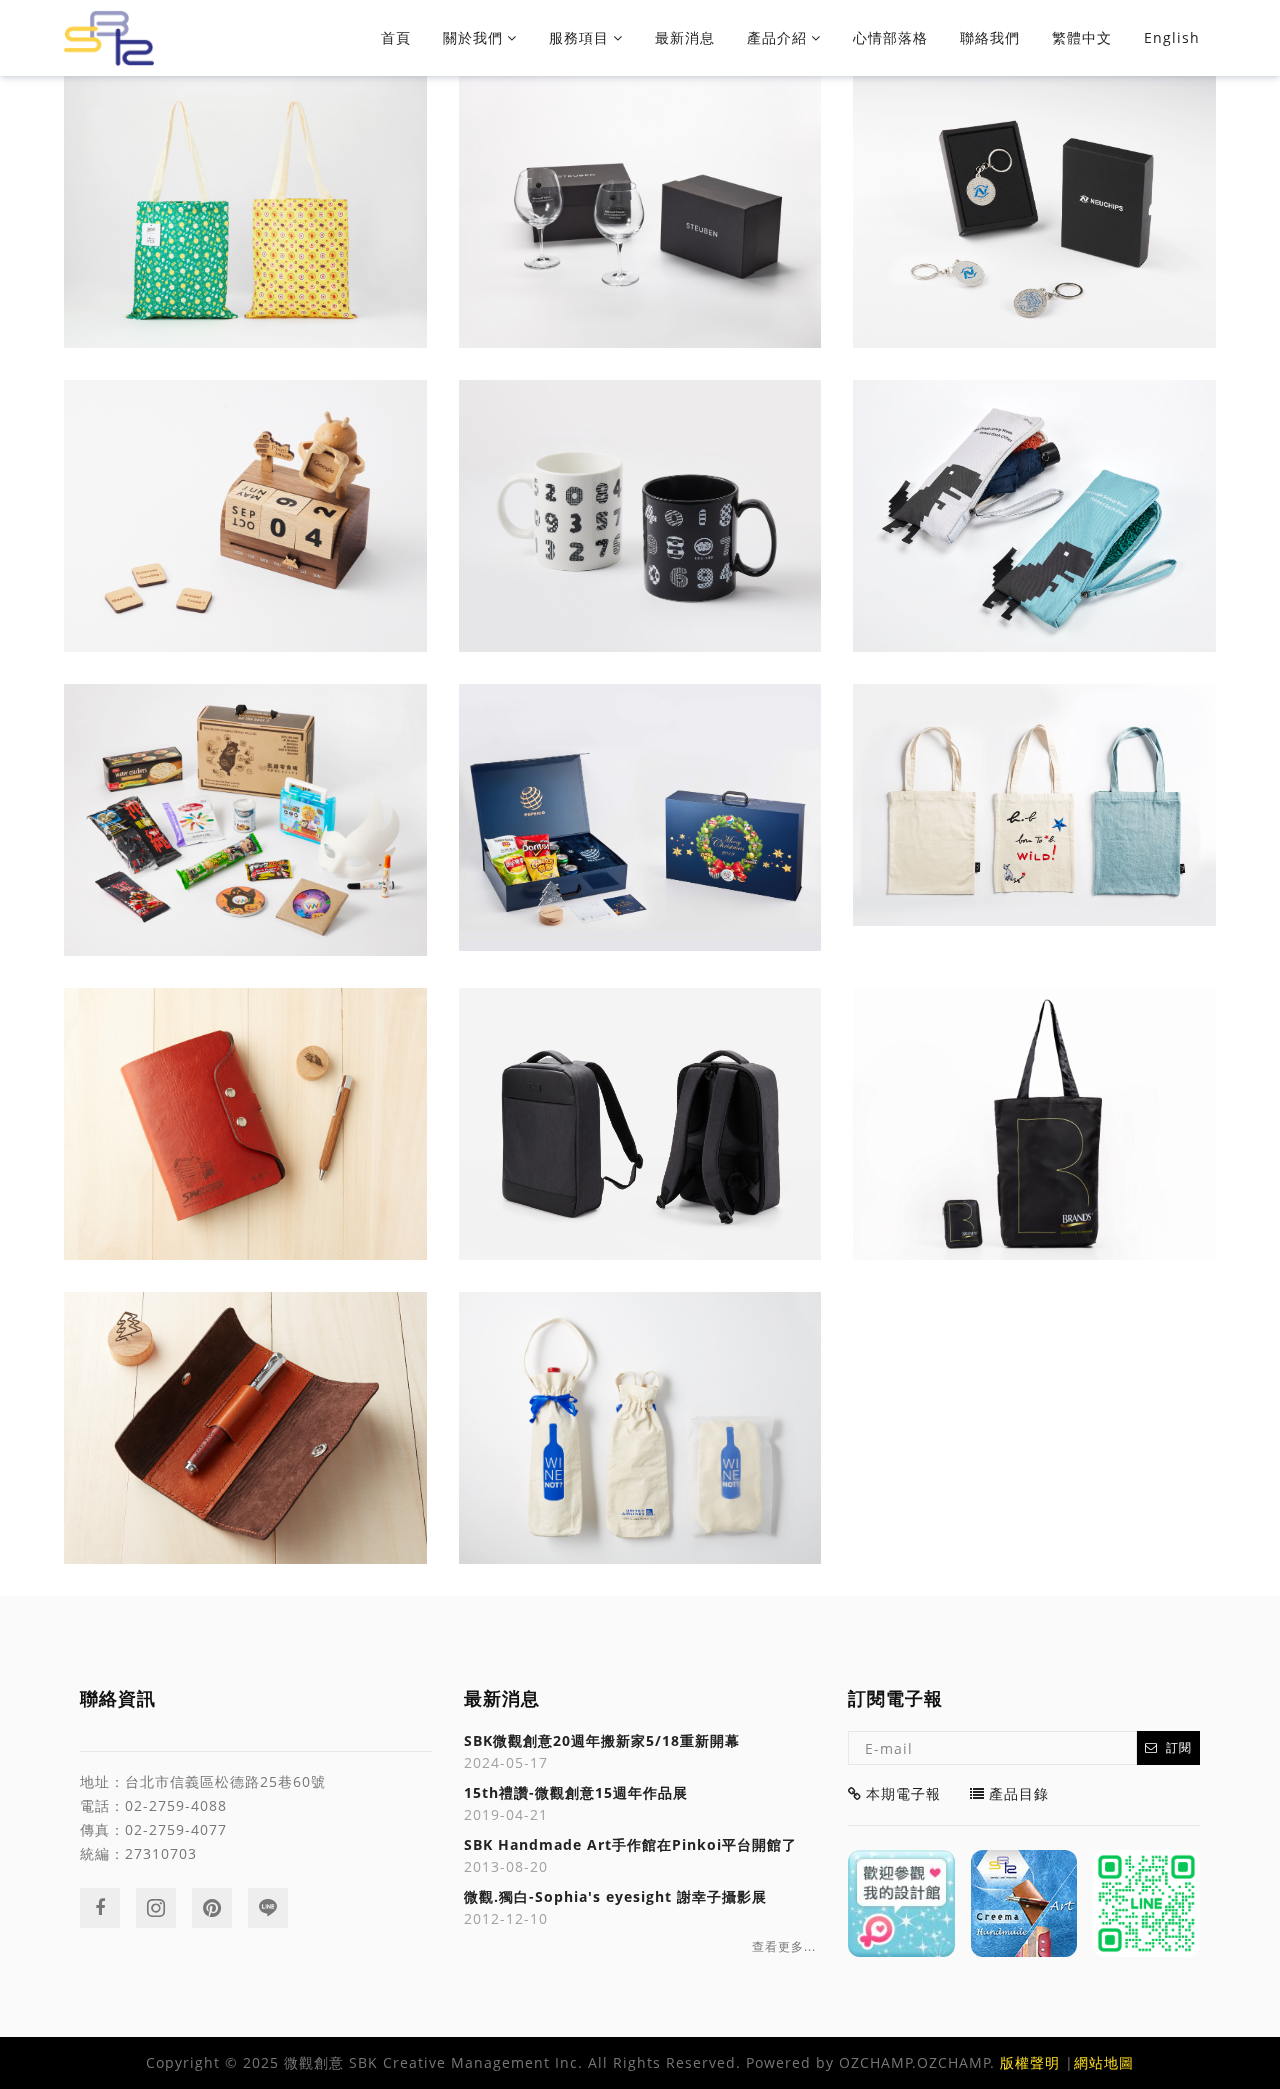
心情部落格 (890, 37)
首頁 (396, 37)
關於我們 (473, 37)
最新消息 (685, 37)
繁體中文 (1082, 37)
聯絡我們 (990, 37)
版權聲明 (1030, 2062)
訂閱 (1179, 1747)
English (1172, 37)
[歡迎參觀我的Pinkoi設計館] (901, 1903)
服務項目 (579, 37)
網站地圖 (1104, 2062)
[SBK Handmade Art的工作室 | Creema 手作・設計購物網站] (1024, 1903)
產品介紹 (777, 37)
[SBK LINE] (1146, 1903)
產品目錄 (1019, 1793)
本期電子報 (903, 1793)
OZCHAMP (876, 2062)
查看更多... (784, 1947)
